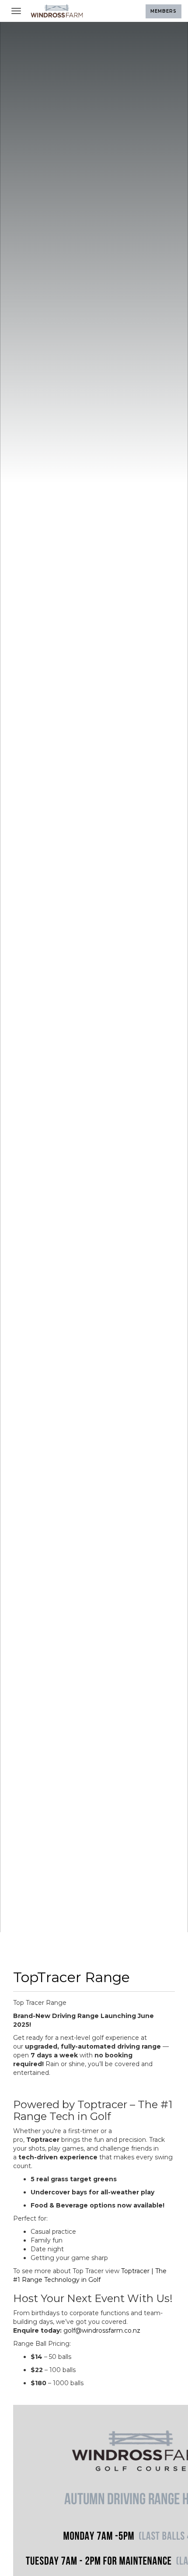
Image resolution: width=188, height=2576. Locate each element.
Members (164, 11)
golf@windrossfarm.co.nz (102, 2330)
